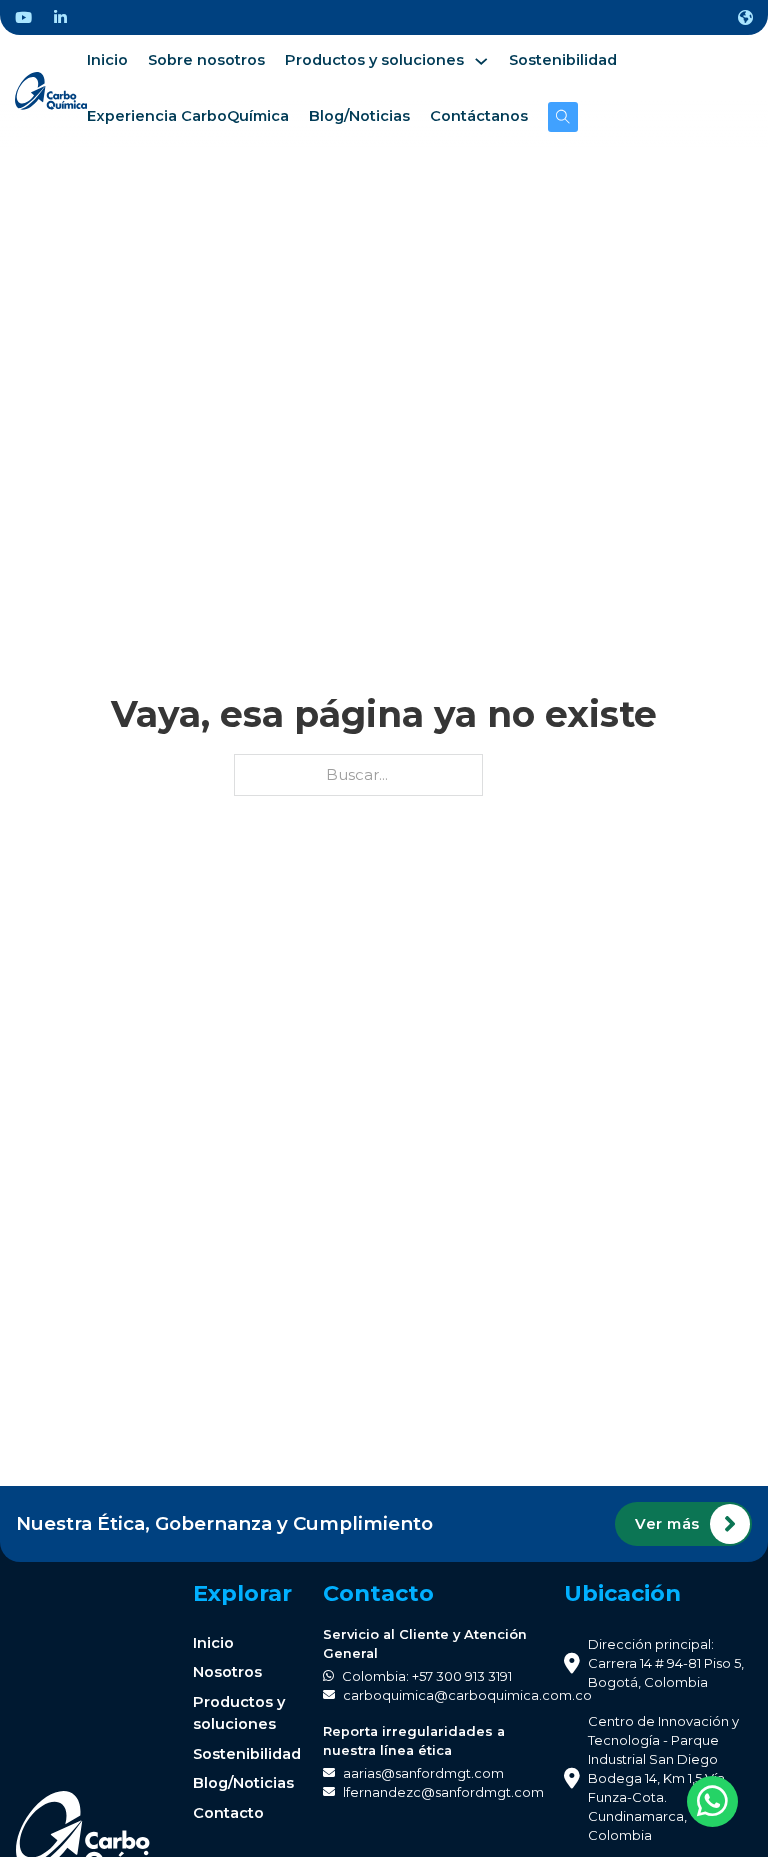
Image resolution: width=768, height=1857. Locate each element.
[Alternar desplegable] (745, 17)
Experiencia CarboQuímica (188, 116)
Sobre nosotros (206, 60)
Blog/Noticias (359, 116)
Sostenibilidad (563, 60)
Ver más (667, 1524)
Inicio (107, 60)
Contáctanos (479, 116)
